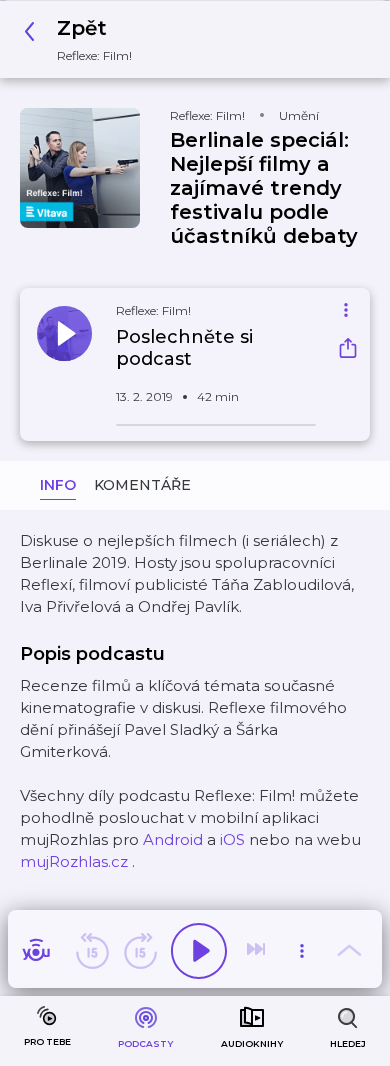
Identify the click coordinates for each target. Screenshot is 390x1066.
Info (58, 485)
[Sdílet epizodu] (348, 350)
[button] (83, 39)
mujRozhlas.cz (74, 861)
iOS (232, 839)
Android (173, 839)
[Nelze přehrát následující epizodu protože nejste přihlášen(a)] (258, 951)
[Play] (199, 951)
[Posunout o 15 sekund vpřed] (140, 951)
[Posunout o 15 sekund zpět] (92, 951)
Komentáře (142, 485)
